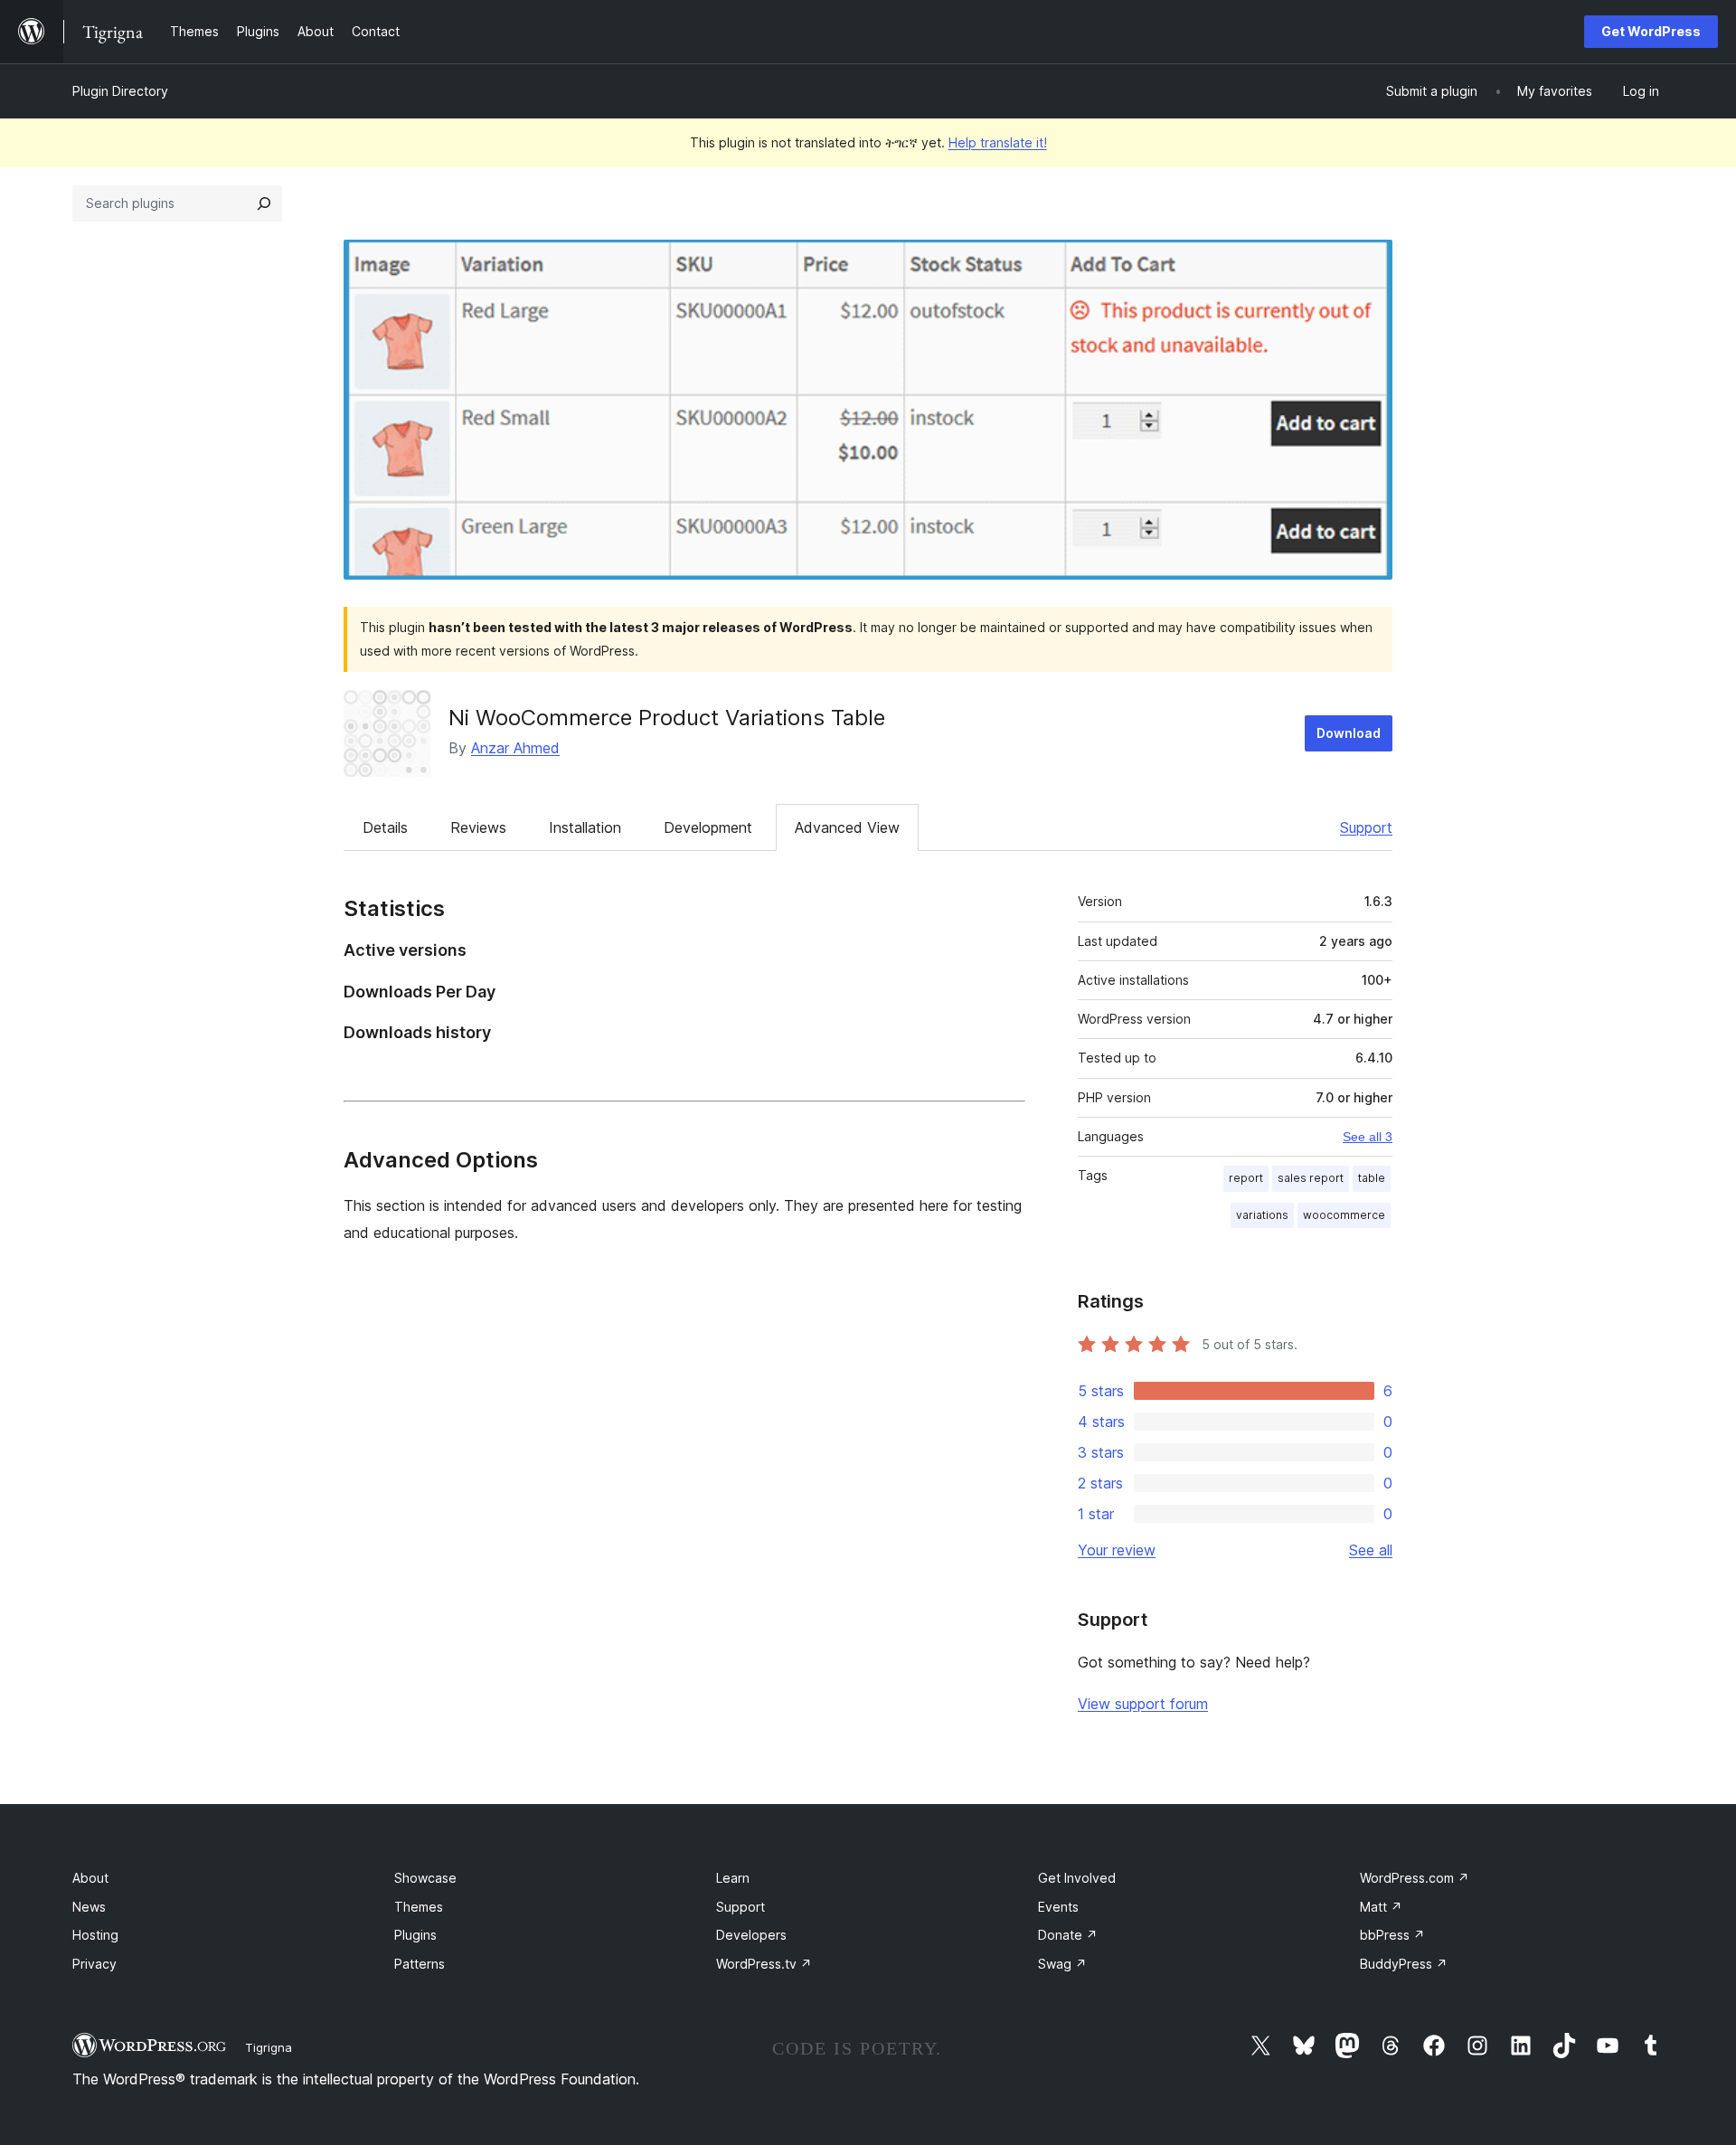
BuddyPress (1404, 1964)
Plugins (415, 1935)
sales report (1311, 1178)
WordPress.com (1415, 1878)
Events (1058, 1907)
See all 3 (1368, 1137)
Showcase (425, 1878)
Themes (419, 1907)
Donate (1068, 1935)
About (90, 1878)
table (1372, 1178)
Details (385, 827)
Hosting (95, 1935)
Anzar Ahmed (515, 748)
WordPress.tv (764, 1964)
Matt (1381, 1907)
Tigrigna (269, 2047)
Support (1366, 827)
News (89, 1907)
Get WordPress (1651, 31)
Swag (1062, 1964)
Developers (751, 1935)
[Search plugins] (264, 203)
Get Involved (1077, 1878)
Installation (585, 827)
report (1246, 1178)
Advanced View (847, 827)
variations (1262, 1215)
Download (1349, 733)
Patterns (420, 1964)
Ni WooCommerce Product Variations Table (667, 718)
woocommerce (1344, 1215)
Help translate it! (998, 142)
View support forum (1143, 1704)
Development (708, 827)
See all (1371, 1550)
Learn (733, 1878)
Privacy (94, 1964)
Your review (1117, 1550)
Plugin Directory (120, 91)
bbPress (1392, 1935)
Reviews (478, 827)
